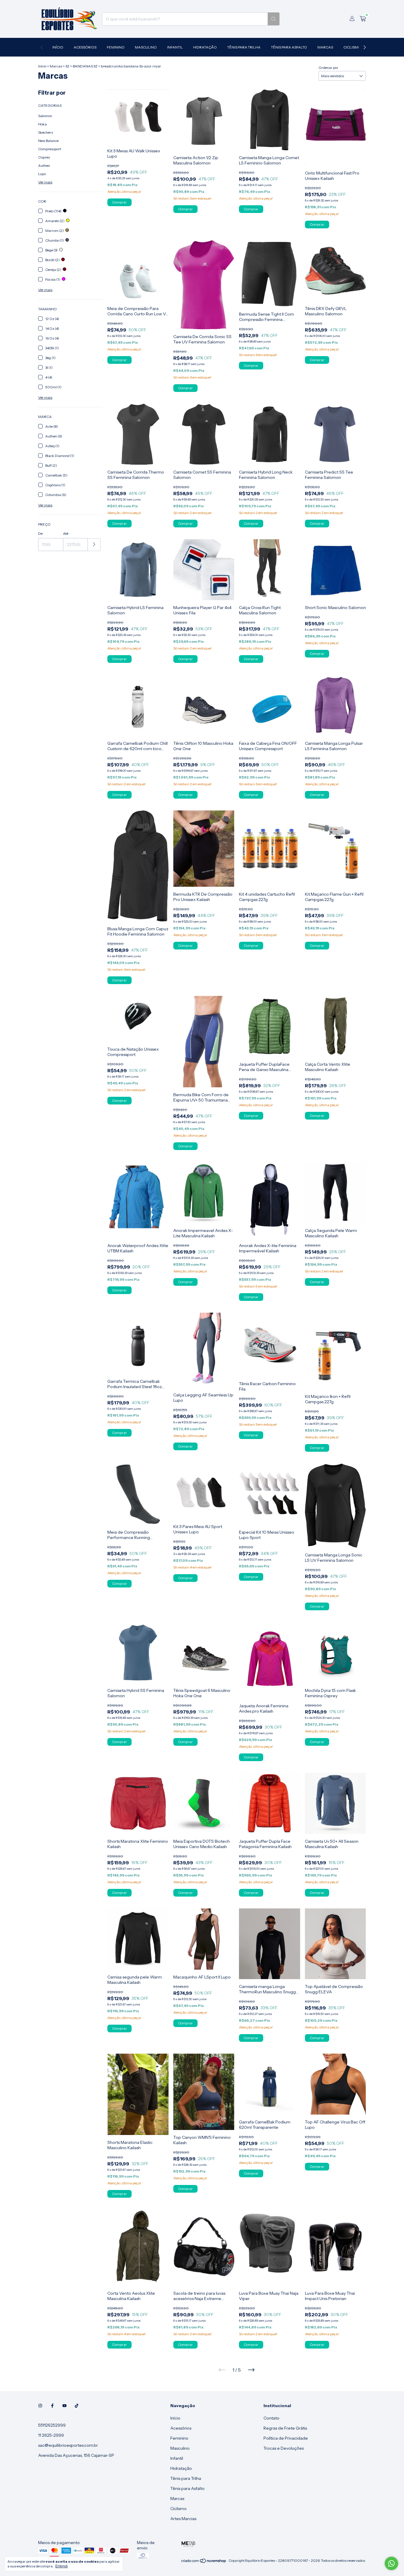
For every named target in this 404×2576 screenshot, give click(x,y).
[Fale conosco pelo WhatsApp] (391, 2563)
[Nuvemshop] (204, 2562)
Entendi (62, 2566)
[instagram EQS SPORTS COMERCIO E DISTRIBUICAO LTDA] (40, 2406)
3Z (67, 66)
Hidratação (205, 47)
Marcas (325, 47)
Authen (44, 165)
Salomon (45, 116)
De (40, 533)
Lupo (42, 174)
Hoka (42, 124)
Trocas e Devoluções (284, 2448)
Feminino (116, 47)
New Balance (48, 141)
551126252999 (52, 2425)
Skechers (46, 132)
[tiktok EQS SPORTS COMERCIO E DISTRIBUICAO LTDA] (77, 2406)
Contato (272, 2418)
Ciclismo (352, 47)
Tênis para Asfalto (289, 47)
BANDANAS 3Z (85, 66)
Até (66, 533)
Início (58, 47)
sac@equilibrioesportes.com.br (68, 2445)
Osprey (44, 157)
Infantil (175, 47)
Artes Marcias (183, 2519)
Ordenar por (328, 68)
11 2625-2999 (51, 2435)
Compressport (50, 149)
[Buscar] (274, 19)
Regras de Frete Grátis (285, 2428)
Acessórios (85, 47)
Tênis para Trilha (244, 47)
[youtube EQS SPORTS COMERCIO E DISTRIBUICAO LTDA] (64, 2406)
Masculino (146, 47)
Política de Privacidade (286, 2438)
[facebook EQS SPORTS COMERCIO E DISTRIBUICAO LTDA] (52, 2406)
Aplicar (94, 545)
